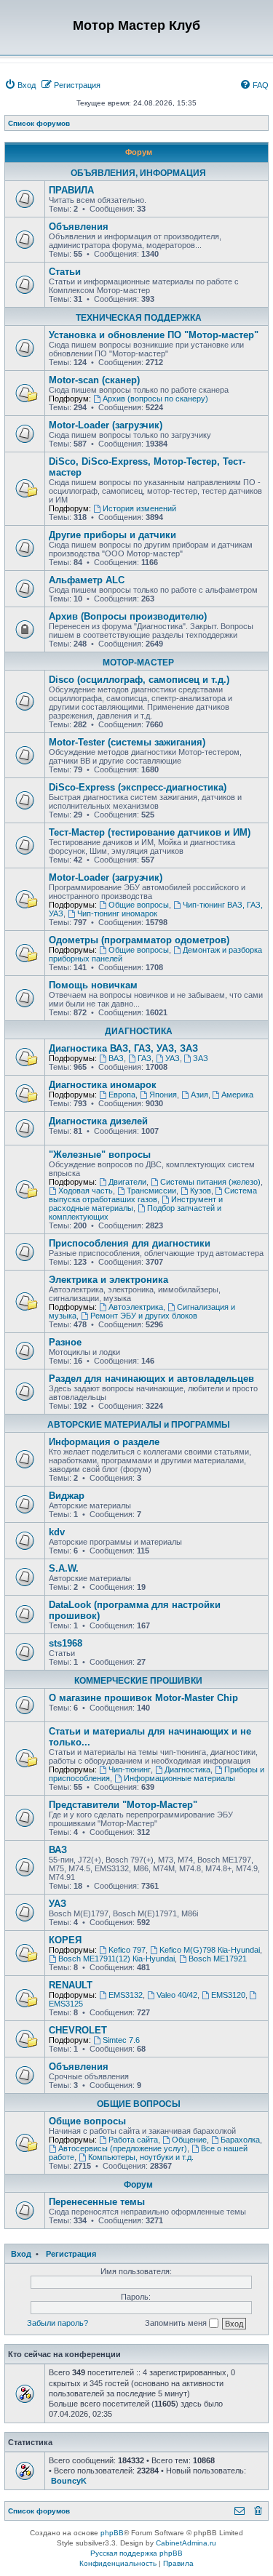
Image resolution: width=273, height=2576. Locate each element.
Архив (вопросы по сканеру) (155, 399)
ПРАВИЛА (71, 190)
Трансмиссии (151, 1191)
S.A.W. (64, 1568)
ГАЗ (145, 1058)
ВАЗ (116, 1058)
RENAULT (71, 1985)
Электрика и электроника (108, 1280)
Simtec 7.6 (121, 2040)
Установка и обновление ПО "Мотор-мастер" (154, 335)
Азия (199, 1095)
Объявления (79, 227)
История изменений (139, 508)
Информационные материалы (179, 1778)
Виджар (67, 1496)
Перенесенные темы (97, 2202)
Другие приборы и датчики (112, 535)
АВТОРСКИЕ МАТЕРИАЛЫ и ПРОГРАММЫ (139, 1425)
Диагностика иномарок (103, 1085)
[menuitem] (20, 85)
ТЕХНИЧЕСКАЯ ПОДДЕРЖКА (139, 318)
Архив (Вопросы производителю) (128, 616)
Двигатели (127, 1182)
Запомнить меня (177, 2323)
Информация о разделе (104, 1442)
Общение (189, 2140)
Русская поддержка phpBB (136, 2553)
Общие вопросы (139, 905)
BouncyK (69, 2481)
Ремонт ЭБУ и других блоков (144, 1316)
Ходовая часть (86, 1191)
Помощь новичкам (93, 985)
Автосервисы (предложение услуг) (123, 2148)
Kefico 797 (127, 1950)
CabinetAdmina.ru (186, 2543)
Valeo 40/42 (177, 1995)
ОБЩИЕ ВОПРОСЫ (139, 2104)
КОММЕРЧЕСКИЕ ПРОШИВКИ (138, 1681)
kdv (57, 1532)
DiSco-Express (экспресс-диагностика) (138, 787)
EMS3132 (126, 1995)
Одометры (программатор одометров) (139, 940)
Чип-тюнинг (130, 1769)
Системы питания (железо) (210, 1182)
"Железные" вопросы (100, 1155)
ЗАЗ (201, 1058)
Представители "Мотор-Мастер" (123, 1805)
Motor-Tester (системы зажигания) (127, 742)
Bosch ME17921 (218, 1959)
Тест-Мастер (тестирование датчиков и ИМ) (150, 832)
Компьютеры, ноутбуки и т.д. (141, 2157)
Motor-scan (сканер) (94, 380)
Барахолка (240, 2140)
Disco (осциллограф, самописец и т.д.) (139, 680)
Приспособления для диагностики (130, 1243)
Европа (122, 1095)
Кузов (201, 1191)
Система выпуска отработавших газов (153, 1195)
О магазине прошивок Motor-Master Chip (143, 1698)
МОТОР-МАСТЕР (138, 663)
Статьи (65, 272)
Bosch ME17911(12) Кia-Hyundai (116, 1959)
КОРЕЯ (65, 1940)
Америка (237, 1095)
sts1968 (66, 1643)
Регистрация (71, 2254)
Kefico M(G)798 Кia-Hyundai (210, 1950)
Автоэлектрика (136, 1307)
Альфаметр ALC (87, 580)
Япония (163, 1095)
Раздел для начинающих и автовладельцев (151, 1379)
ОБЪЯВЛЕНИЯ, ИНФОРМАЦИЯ (138, 173)
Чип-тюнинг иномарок (117, 913)
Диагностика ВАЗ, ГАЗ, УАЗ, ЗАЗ (123, 1048)
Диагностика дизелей (98, 1121)
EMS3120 (228, 1995)
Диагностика (187, 1769)
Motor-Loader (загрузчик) (106, 425)
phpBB (112, 2533)
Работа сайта (133, 2140)
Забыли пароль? (58, 2323)
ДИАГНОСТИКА (139, 1031)
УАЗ (173, 1058)
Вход (21, 2254)
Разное (65, 1342)
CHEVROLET (78, 2030)
